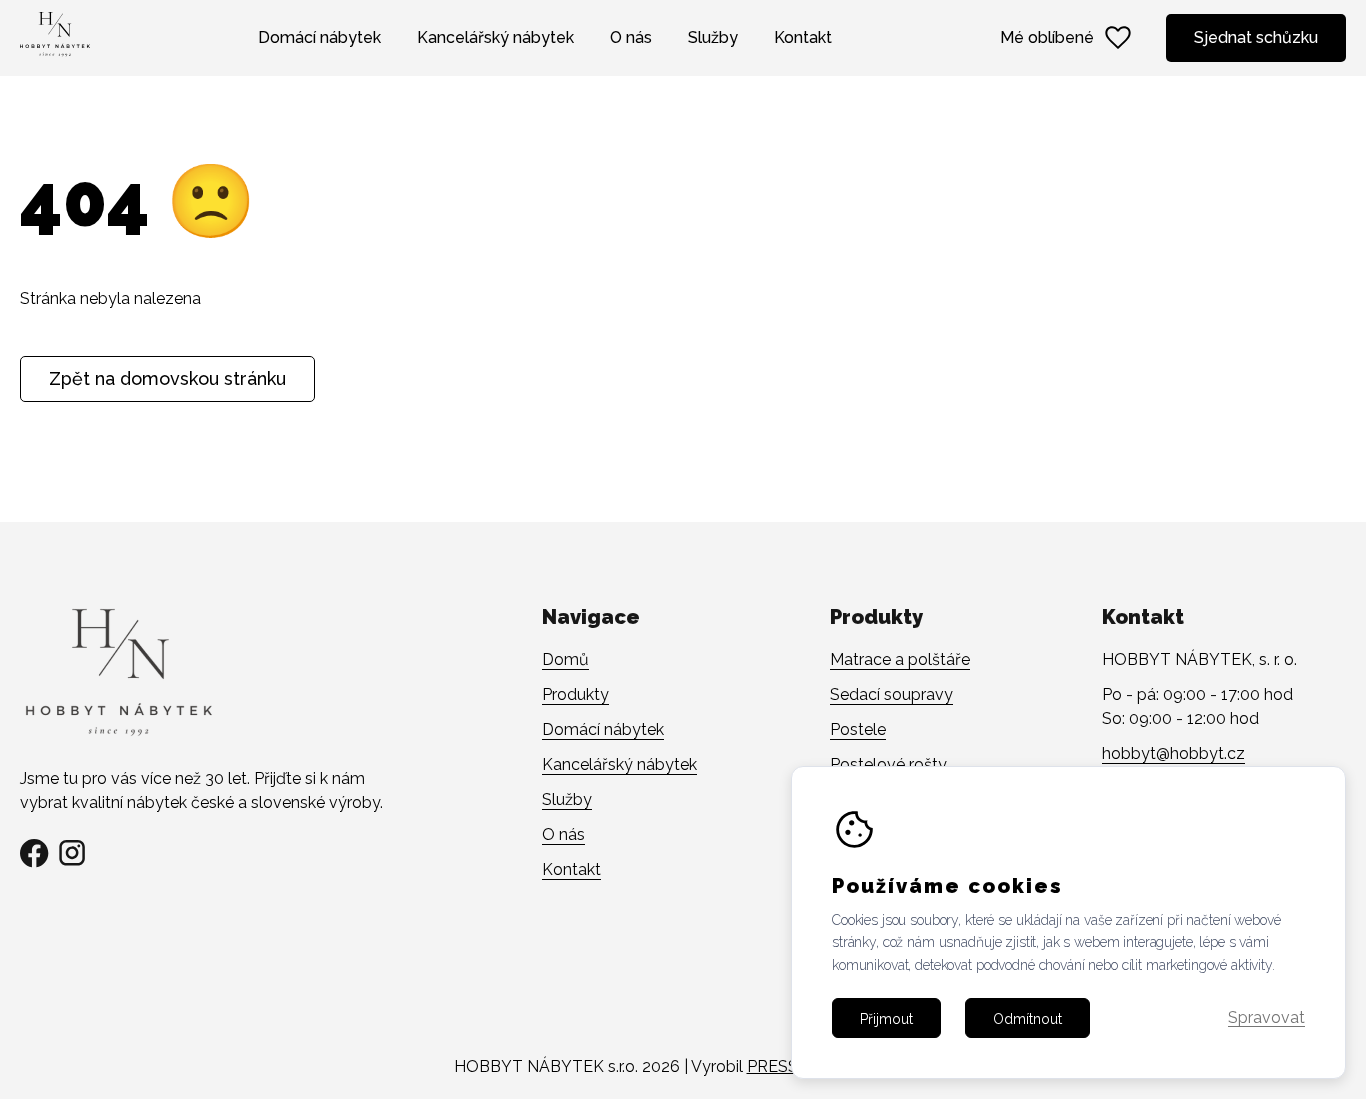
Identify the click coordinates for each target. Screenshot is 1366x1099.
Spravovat (1266, 1018)
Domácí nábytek (319, 37)
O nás (631, 37)
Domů (565, 659)
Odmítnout (1027, 1018)
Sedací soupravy (891, 694)
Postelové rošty (888, 764)
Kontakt (803, 37)
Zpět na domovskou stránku (167, 378)
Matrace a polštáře (900, 659)
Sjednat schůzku (1256, 37)
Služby (713, 37)
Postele (858, 729)
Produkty (575, 694)
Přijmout (886, 1018)
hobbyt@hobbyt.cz (1173, 753)
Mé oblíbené (1047, 37)
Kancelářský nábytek (495, 37)
